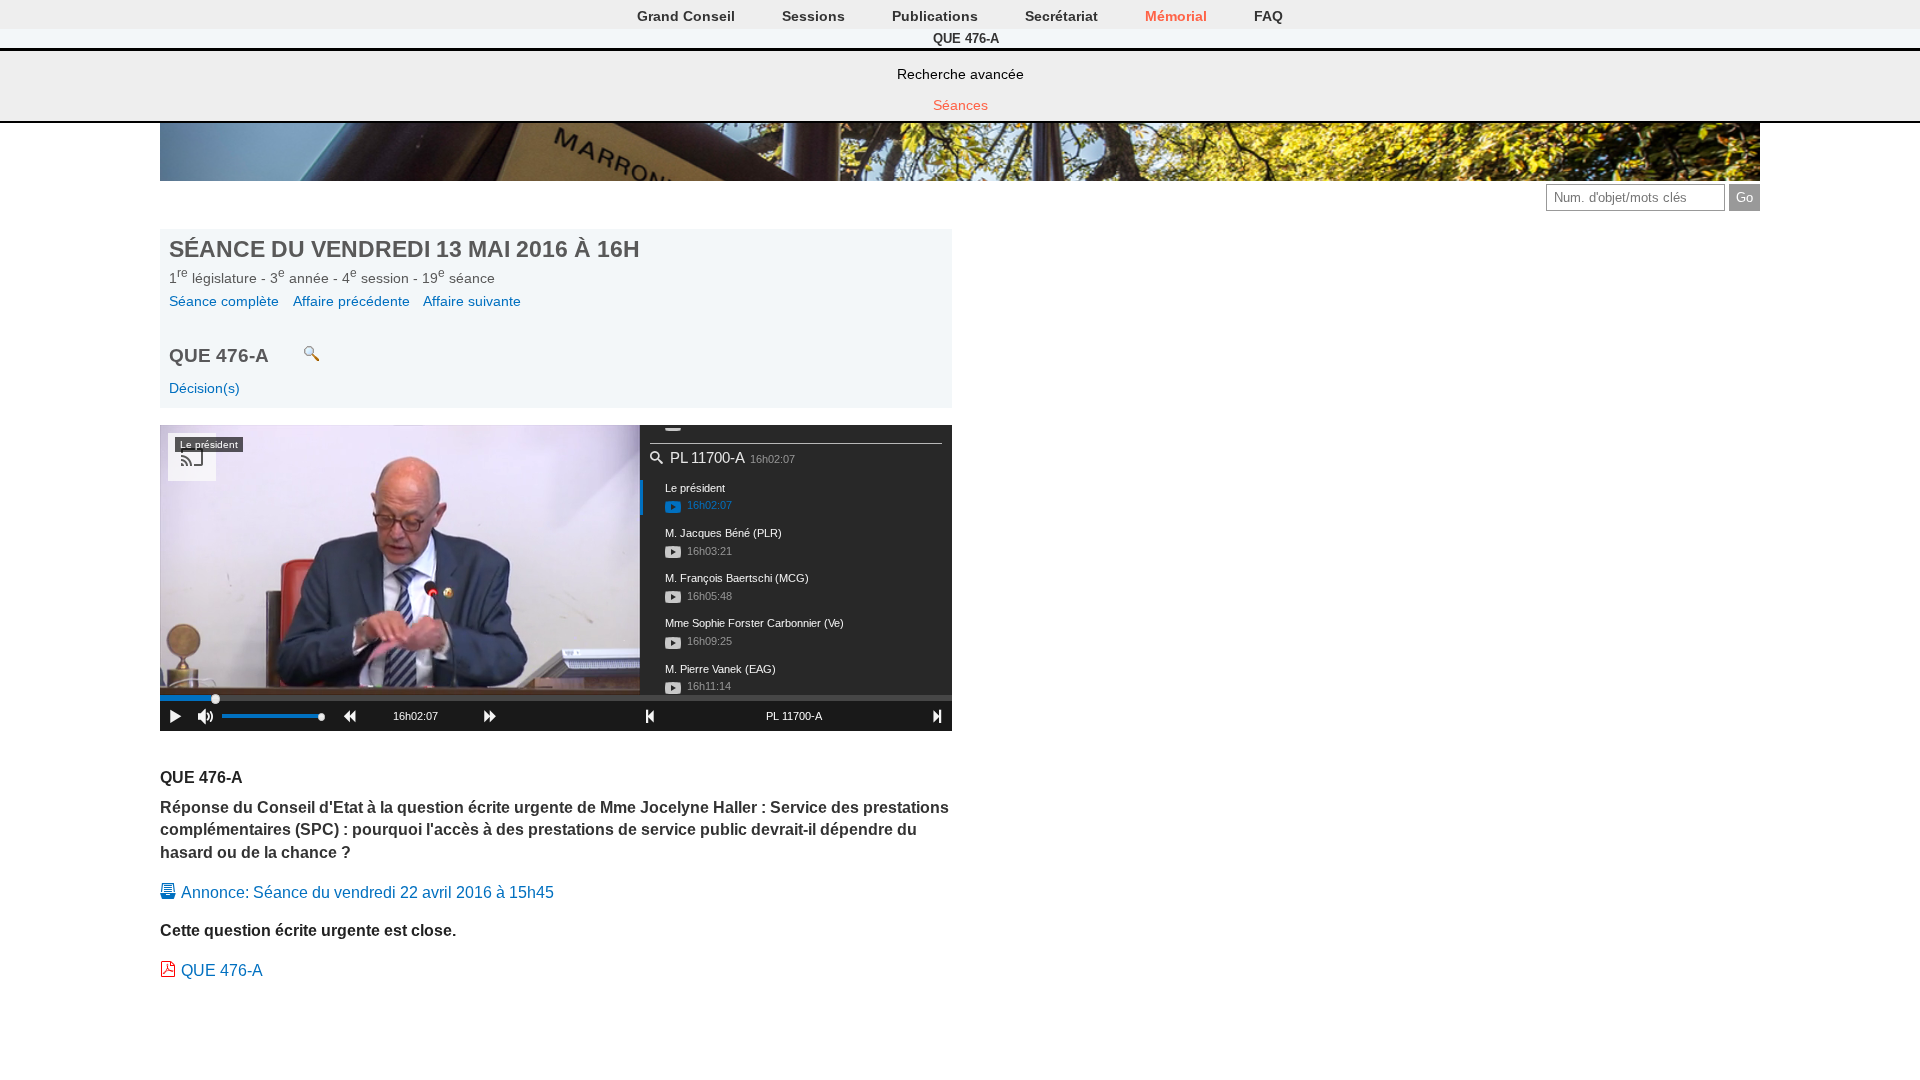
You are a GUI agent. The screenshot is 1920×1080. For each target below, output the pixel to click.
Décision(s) (204, 388)
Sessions (813, 16)
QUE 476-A (222, 970)
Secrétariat (1061, 16)
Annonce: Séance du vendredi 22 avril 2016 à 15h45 (367, 892)
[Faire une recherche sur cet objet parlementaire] (296, 344)
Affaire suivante (472, 301)
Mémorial (1176, 16)
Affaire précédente (351, 301)
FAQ (1268, 16)
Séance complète (224, 301)
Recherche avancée (960, 74)
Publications (935, 16)
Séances (960, 105)
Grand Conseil (686, 16)
